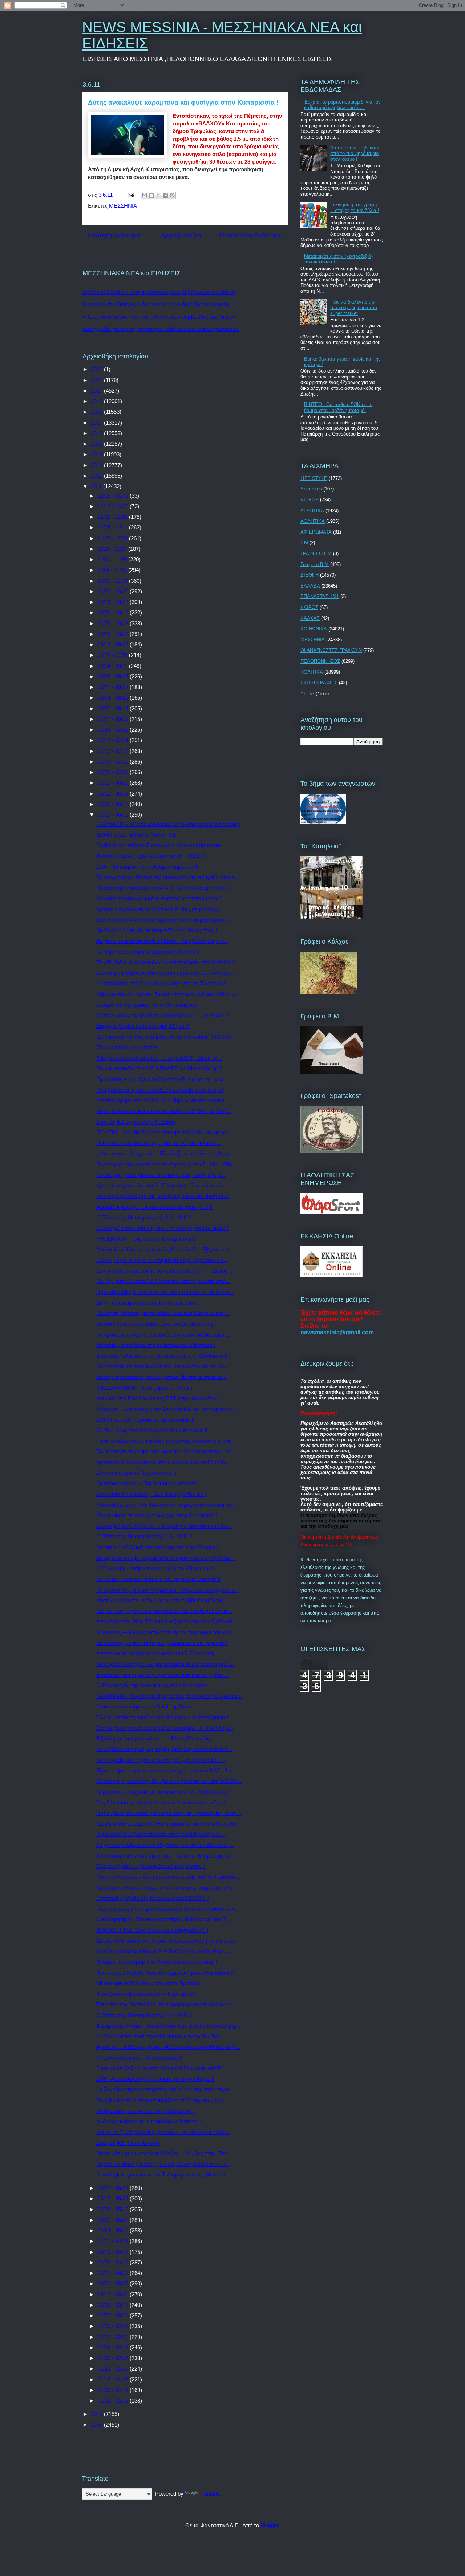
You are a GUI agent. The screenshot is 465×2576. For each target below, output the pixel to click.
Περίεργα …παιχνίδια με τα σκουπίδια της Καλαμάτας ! (163, 1792)
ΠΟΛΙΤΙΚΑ (312, 672)
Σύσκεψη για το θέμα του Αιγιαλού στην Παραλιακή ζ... (162, 1260)
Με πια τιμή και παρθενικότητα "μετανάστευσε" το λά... (162, 1366)
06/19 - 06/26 (114, 783)
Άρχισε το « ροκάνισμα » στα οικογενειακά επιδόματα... (163, 1462)
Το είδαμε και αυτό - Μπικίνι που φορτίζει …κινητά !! (158, 1579)
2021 (97, 380)
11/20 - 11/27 (113, 549)
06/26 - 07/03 (114, 772)
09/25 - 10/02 (114, 634)
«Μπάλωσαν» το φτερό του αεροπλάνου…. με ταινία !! (162, 1015)
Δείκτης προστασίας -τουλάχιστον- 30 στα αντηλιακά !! (161, 1377)
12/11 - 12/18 (113, 517)
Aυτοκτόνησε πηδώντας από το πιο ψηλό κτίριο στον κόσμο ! (355, 153)
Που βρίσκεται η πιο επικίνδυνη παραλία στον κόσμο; (160, 1090)
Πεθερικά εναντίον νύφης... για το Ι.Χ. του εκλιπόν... (158, 1143)
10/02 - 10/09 (114, 623)
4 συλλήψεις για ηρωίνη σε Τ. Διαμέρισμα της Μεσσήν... (163, 2174)
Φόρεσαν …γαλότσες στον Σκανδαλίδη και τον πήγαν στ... (167, 1409)
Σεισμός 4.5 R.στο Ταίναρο (128, 2143)
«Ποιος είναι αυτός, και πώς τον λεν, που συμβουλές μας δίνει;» (159, 317)
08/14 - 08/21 (114, 698)
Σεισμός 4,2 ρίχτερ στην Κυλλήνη (136, 1122)
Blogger (269, 2525)
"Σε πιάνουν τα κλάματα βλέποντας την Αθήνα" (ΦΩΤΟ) (164, 1037)
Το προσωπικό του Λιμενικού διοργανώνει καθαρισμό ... (163, 1335)
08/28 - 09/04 (114, 676)
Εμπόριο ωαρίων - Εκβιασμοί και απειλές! (147, 1483)
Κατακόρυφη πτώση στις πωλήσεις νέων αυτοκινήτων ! (163, 1196)
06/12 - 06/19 (114, 794)
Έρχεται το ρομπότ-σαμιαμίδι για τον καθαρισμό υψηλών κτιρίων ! (342, 105)
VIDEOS (310, 500)
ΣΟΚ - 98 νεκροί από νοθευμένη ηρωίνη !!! (147, 867)
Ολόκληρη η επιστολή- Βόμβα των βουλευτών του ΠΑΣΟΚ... (169, 1781)
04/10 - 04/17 (114, 2252)
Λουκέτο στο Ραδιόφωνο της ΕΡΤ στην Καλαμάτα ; (157, 1398)
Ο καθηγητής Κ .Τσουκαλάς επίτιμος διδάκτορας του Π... (163, 1919)
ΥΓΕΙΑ (307, 694)
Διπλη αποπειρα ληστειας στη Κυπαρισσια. (148, 1303)
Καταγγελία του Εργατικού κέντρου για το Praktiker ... (161, 1760)
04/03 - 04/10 (114, 2262)
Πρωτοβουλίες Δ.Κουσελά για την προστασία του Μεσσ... (165, 1292)
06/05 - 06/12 (114, 804)
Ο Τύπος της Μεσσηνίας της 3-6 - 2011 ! (144, 1536)
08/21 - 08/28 (114, 687)
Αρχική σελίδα (181, 235)
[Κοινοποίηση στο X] (158, 195)
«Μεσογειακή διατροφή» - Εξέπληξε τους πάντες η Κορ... (165, 1153)
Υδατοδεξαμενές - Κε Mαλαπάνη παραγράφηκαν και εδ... (166, 1505)
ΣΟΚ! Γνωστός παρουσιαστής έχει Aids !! (145, 1420)
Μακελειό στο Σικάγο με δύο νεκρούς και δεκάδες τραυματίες (156, 304)
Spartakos (311, 489)
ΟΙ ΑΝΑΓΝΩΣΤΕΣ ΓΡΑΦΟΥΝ (331, 650)
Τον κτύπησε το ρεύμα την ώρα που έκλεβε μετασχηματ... (166, 1451)
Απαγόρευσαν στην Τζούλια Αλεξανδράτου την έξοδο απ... (167, 1621)
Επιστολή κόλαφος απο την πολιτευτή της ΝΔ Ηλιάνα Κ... (165, 1356)
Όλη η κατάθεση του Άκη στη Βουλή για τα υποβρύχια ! (162, 1717)
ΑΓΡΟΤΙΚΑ (312, 511)
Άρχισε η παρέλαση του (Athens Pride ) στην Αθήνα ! (159, 909)
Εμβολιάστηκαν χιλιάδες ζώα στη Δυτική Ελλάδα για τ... (163, 2164)
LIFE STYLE (314, 478)
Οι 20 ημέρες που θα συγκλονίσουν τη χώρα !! (152, 1430)
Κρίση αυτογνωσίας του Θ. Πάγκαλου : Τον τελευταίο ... (163, 1185)
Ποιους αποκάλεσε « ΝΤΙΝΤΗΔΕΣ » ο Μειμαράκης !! (159, 1068)
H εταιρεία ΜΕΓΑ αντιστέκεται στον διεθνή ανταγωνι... (161, 1834)
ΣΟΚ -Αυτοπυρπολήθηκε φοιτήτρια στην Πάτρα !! (155, 2079)
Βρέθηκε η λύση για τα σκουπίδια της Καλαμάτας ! (157, 930)
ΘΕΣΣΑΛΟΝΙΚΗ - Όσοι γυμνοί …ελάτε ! (144, 1388)
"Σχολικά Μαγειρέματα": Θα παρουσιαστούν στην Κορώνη (167, 1824)
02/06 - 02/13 (114, 2347)
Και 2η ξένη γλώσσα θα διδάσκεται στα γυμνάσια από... (163, 1281)
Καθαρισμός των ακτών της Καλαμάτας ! (145, 2111)
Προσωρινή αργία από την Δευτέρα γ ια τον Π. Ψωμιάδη (164, 1164)
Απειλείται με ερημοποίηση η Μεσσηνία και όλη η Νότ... (162, 1675)
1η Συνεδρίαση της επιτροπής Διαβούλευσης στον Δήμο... (165, 2089)
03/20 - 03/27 (114, 2283)
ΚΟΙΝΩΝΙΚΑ (314, 629)
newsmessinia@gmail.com (337, 1332)
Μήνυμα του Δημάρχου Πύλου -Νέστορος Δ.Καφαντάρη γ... (168, 994)
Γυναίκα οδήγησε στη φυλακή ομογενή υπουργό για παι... (165, 1441)
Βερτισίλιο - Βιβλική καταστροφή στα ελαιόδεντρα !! (158, 1547)
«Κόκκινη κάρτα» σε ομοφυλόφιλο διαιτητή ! (149, 2121)
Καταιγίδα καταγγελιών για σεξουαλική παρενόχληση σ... (165, 1664)
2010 (97, 2414)
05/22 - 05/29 (114, 2188)
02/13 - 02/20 (114, 2337)
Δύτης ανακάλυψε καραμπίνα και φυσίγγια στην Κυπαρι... (166, 1558)
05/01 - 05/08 (114, 2220)
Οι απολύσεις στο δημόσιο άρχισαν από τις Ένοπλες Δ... (164, 983)
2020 (97, 391)
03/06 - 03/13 (114, 2305)
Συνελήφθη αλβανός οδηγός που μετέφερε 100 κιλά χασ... (166, 973)
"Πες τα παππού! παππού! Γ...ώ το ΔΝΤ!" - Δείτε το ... (159, 1058)
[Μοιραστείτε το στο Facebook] (165, 195)
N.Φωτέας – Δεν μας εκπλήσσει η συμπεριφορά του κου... (166, 1632)
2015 (97, 444)
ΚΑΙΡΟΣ (309, 607)
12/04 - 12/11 (113, 527)
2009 (97, 2425)
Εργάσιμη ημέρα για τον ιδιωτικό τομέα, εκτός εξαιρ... (161, 1175)
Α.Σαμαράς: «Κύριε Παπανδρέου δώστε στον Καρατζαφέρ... (169, 2026)
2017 (97, 423)
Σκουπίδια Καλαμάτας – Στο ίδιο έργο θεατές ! (151, 1494)
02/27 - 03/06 (114, 2315)
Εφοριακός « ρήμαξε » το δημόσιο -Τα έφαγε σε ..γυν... (162, 1079)
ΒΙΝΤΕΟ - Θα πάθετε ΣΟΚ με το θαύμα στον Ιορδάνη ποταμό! (338, 407)
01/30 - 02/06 (114, 2358)
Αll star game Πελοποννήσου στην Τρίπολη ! (149, 1983)
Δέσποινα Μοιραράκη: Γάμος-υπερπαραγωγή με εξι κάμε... (168, 1941)
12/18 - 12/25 (114, 506)
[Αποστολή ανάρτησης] (130, 195)
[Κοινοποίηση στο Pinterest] (172, 195)
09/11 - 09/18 (113, 655)
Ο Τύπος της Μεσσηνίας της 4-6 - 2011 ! (144, 1217)
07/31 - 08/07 (114, 719)
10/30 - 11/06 (113, 581)
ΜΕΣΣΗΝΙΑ (123, 206)
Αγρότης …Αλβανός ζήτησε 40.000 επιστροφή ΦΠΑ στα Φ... (168, 2047)
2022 (97, 369)
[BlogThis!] (151, 195)
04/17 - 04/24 (114, 2241)
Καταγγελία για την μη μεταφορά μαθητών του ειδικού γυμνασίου (161, 329)
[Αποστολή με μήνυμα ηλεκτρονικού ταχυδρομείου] (145, 195)
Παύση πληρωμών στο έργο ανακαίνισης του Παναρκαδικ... (168, 1877)
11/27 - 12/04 (113, 538)
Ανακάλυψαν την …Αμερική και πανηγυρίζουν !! (154, 1207)
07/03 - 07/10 (114, 762)
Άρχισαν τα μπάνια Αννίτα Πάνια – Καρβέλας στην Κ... (162, 941)
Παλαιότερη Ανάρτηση (251, 235)
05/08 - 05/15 (114, 2209)
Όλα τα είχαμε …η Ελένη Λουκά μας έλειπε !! (151, 1866)
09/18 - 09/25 (114, 644)
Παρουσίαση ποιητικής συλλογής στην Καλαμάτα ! (157, 1515)
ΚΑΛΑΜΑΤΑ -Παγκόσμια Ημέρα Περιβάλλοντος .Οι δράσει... (169, 1696)
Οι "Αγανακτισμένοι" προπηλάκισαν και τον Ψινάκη (158, 2036)
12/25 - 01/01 (114, 496)
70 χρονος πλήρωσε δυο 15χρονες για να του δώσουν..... (165, 1845)
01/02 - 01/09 (114, 2401)
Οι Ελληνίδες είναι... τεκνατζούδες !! (139, 2058)
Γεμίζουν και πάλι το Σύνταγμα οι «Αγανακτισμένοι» (159, 845)
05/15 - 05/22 (114, 2198)
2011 (97, 486)
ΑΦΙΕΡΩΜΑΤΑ (316, 532)
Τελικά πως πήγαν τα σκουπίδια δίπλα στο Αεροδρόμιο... (164, 1611)
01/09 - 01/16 (114, 2390)
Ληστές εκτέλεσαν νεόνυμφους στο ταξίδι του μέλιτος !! (162, 1600)
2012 (97, 476)
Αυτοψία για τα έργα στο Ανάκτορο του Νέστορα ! (156, 1345)
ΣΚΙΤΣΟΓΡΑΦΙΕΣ (319, 683)
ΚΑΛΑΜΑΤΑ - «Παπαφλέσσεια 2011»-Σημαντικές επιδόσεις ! (168, 824)
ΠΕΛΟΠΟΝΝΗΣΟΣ (320, 661)
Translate (210, 2494)
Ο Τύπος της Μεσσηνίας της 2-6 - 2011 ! (144, 2015)
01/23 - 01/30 (114, 2369)
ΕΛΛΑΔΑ (310, 586)
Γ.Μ (304, 543)
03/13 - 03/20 (114, 2294)
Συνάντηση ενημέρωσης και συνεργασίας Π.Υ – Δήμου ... (165, 1271)
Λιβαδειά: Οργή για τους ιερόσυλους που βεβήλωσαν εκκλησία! (159, 292)
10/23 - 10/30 (114, 591)
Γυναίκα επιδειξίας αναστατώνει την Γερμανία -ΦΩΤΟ (161, 2068)
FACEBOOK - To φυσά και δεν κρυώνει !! (146, 1239)
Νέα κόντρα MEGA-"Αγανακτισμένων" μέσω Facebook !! (165, 1973)
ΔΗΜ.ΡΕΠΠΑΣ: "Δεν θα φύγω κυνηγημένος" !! (152, 1930)
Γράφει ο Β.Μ (315, 564)
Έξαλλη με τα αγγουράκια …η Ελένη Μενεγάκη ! (155, 1738)
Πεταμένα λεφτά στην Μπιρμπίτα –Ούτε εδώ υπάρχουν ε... (167, 1590)
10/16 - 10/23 (114, 602)
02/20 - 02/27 (114, 2326)
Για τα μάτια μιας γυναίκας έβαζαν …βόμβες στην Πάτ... (164, 2153)
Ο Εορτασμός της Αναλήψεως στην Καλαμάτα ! (153, 1685)
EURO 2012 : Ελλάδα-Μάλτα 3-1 (136, 835)
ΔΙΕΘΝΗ (310, 575)
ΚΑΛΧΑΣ (310, 618)
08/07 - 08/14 (114, 708)
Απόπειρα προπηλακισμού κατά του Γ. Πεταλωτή (155, 1653)
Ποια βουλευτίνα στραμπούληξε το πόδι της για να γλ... (162, 2100)
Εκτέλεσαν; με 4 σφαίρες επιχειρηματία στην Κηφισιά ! (162, 1643)
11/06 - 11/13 (113, 570)
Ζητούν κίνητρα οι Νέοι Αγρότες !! (136, 1473)
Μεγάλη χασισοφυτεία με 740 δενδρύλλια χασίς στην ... (163, 1951)
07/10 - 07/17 (114, 751)
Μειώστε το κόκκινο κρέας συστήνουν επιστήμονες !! (159, 898)
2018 (97, 412)
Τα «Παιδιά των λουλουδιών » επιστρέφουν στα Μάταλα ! (165, 962)
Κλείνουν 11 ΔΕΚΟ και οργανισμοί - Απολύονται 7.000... (163, 2132)
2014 (97, 454)
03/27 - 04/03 (114, 2273)
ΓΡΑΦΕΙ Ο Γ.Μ (316, 554)
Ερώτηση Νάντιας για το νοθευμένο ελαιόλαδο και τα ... (163, 1313)
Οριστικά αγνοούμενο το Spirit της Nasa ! (145, 1706)
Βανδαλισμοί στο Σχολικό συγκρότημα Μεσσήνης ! (157, 1324)
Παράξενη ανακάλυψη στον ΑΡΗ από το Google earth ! (162, 888)
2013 (97, 465)
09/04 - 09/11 (113, 666)
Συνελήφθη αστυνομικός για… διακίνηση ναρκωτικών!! (162, 1228)
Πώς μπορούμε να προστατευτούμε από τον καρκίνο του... (167, 1909)
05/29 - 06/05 (114, 815)
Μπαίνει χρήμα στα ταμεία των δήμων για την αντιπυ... (162, 1100)
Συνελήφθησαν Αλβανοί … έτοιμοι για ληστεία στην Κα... (164, 1526)
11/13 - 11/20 (113, 559)
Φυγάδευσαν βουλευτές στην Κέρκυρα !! (145, 1994)
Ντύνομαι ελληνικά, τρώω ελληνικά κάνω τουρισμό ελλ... (165, 1888)
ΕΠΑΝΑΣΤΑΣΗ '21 (320, 596)
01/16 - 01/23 (114, 2379)
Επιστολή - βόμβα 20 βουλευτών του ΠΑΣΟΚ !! (153, 1898)
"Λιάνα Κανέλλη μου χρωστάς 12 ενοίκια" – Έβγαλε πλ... (165, 1249)
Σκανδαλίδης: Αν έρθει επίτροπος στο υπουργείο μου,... (163, 920)
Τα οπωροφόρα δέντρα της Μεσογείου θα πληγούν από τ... (167, 877)
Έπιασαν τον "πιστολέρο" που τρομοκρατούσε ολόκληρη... (167, 2004)
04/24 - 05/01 (114, 2230)
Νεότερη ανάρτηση (115, 235)
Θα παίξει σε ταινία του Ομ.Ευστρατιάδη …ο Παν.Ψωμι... (165, 1728)
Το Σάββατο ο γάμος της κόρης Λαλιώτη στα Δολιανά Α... (164, 1749)
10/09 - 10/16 (114, 612)
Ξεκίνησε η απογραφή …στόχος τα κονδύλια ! (355, 207)
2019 (97, 401)
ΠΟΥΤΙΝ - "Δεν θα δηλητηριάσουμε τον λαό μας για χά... (164, 1132)
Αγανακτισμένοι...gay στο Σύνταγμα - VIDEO (150, 856)
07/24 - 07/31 (114, 730)
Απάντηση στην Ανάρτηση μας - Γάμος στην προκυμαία (163, 1856)
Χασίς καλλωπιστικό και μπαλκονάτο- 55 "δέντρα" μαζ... (164, 1111)
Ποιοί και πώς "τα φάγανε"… (131, 1047)
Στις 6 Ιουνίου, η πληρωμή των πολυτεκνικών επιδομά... (163, 1802)
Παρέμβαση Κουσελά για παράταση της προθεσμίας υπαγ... (169, 1813)
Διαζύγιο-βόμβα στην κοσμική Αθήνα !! (143, 1026)
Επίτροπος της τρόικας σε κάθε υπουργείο (147, 1005)
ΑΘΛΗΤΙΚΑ (313, 521)
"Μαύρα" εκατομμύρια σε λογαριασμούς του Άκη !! (157, 1962)
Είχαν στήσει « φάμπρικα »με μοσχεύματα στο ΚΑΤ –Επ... (166, 1770)
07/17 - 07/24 (114, 740)
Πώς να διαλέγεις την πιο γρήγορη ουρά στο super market (354, 308)
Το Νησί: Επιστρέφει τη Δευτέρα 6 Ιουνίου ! (147, 952)
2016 (97, 433)
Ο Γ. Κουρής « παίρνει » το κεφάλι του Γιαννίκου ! (155, 1568)
